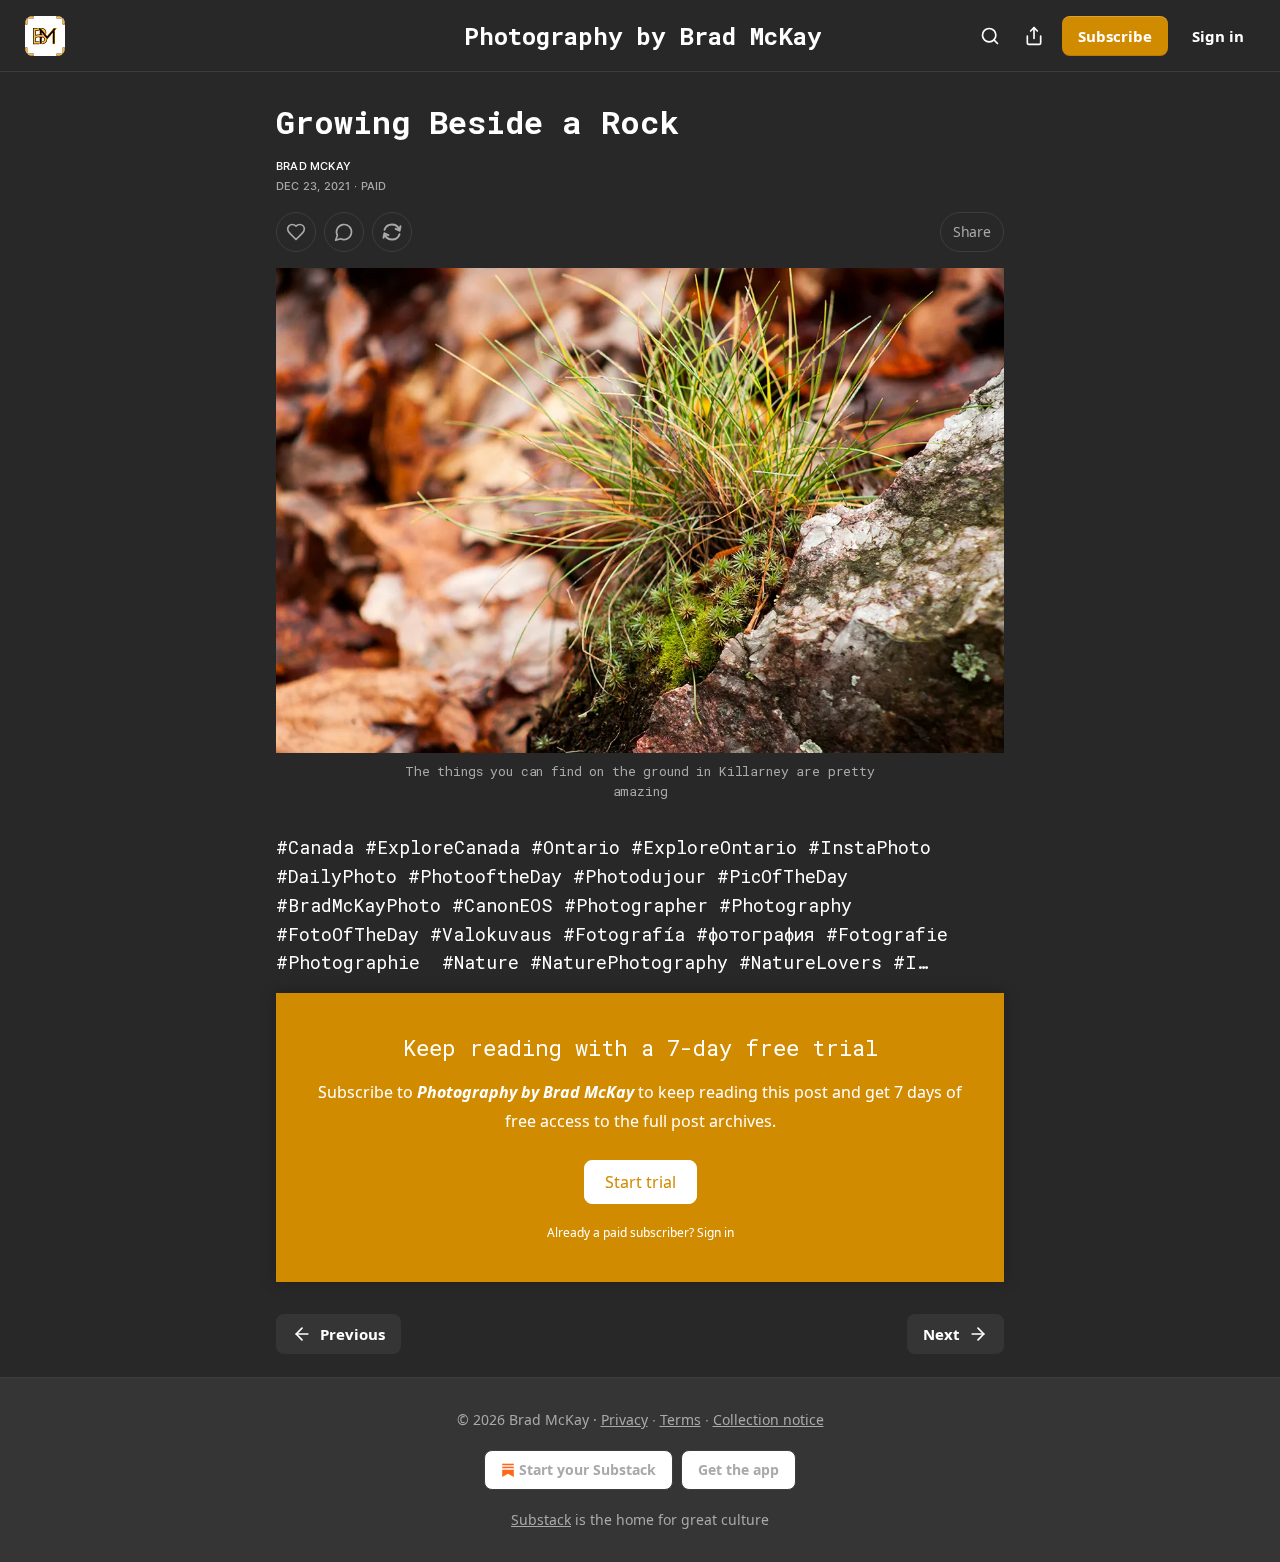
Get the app (738, 1469)
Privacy (624, 1419)
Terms (680, 1419)
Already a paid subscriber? (640, 1232)
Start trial (640, 1182)
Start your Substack (587, 1469)
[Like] (296, 232)
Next (941, 1334)
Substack (541, 1519)
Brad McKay (313, 166)
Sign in (1218, 36)
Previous (352, 1334)
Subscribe (1115, 36)
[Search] (990, 36)
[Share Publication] (1034, 36)
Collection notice (768, 1419)
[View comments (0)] (344, 232)
